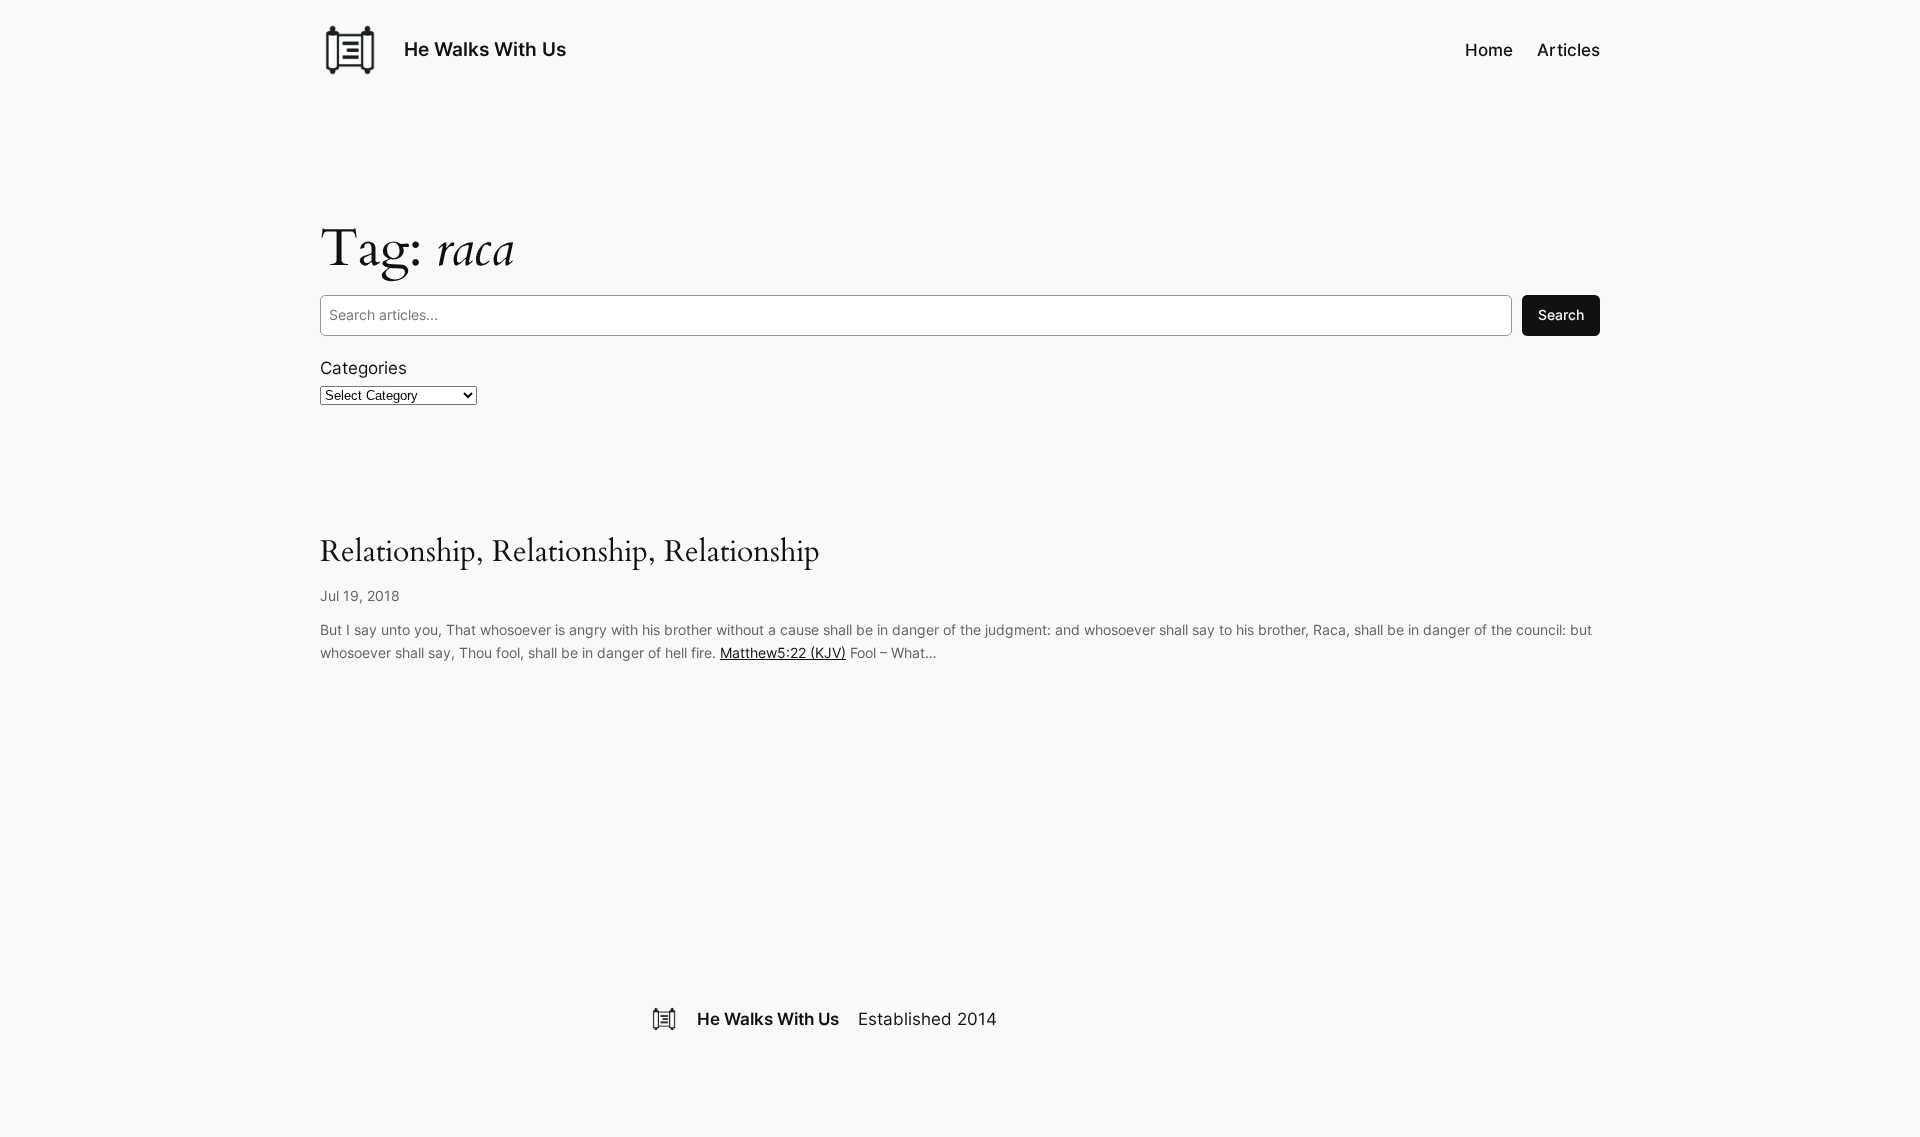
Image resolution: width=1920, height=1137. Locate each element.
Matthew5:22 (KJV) (783, 652)
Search (1561, 314)
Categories (363, 368)
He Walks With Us (485, 49)
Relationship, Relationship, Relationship (570, 553)
